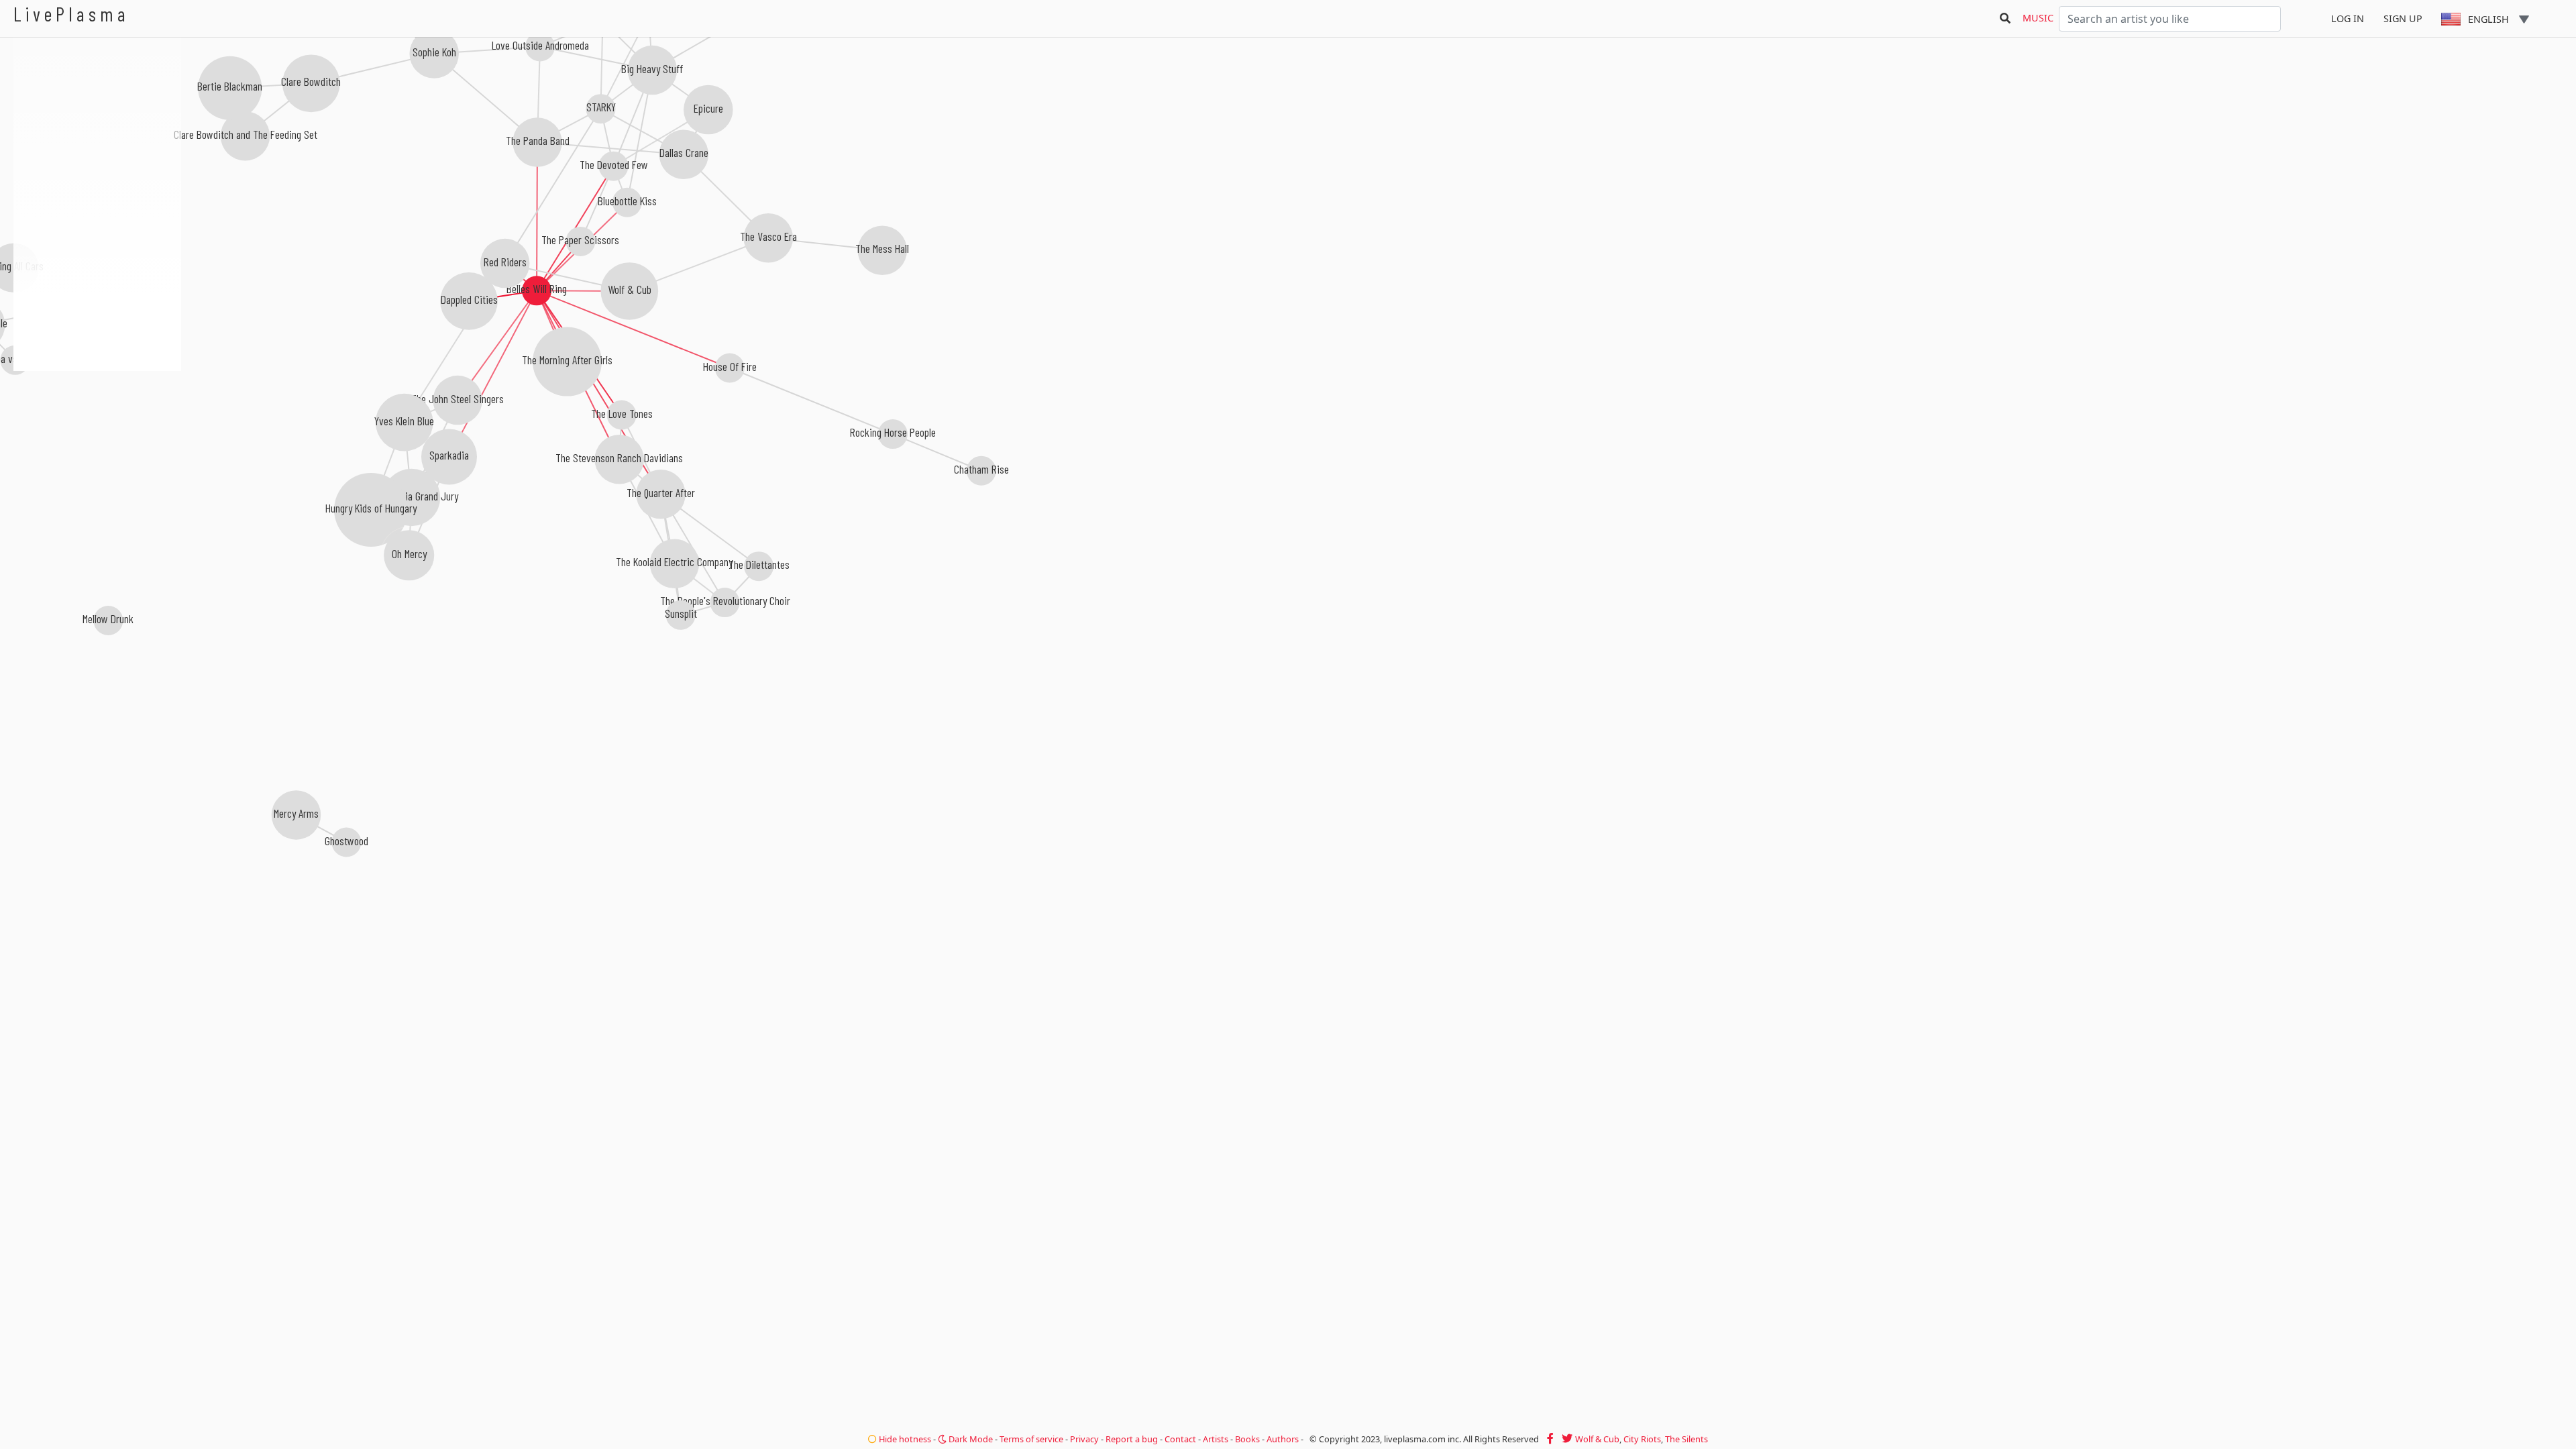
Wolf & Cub (1597, 1439)
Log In (2348, 18)
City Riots (1642, 1439)
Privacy (1084, 1439)
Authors (1283, 1439)
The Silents (1686, 1439)
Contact (1180, 1439)
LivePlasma (71, 14)
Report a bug (1132, 1439)
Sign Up (2403, 18)
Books (1247, 1439)
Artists (1216, 1439)
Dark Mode (970, 1439)
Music (2038, 18)
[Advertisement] (97, 443)
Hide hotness (904, 1439)
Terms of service (1031, 1439)
